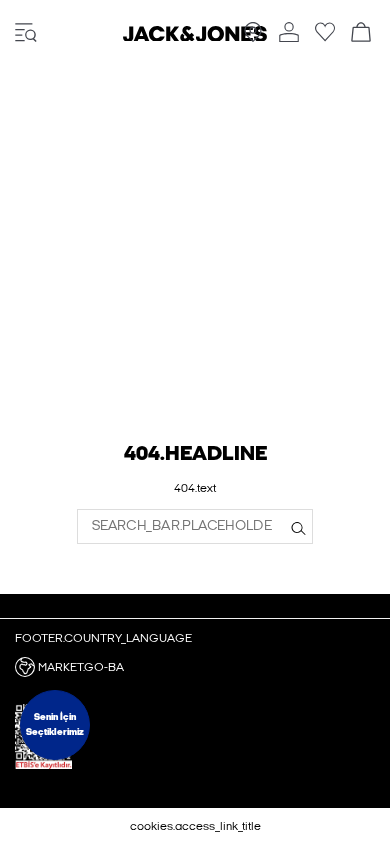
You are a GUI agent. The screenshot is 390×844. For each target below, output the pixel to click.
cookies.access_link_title (195, 826)
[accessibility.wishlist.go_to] (325, 38)
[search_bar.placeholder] (298, 526)
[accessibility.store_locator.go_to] (253, 38)
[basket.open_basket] (361, 33)
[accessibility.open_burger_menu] (26, 33)
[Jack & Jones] (195, 37)
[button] (195, 667)
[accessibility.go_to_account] (289, 33)
